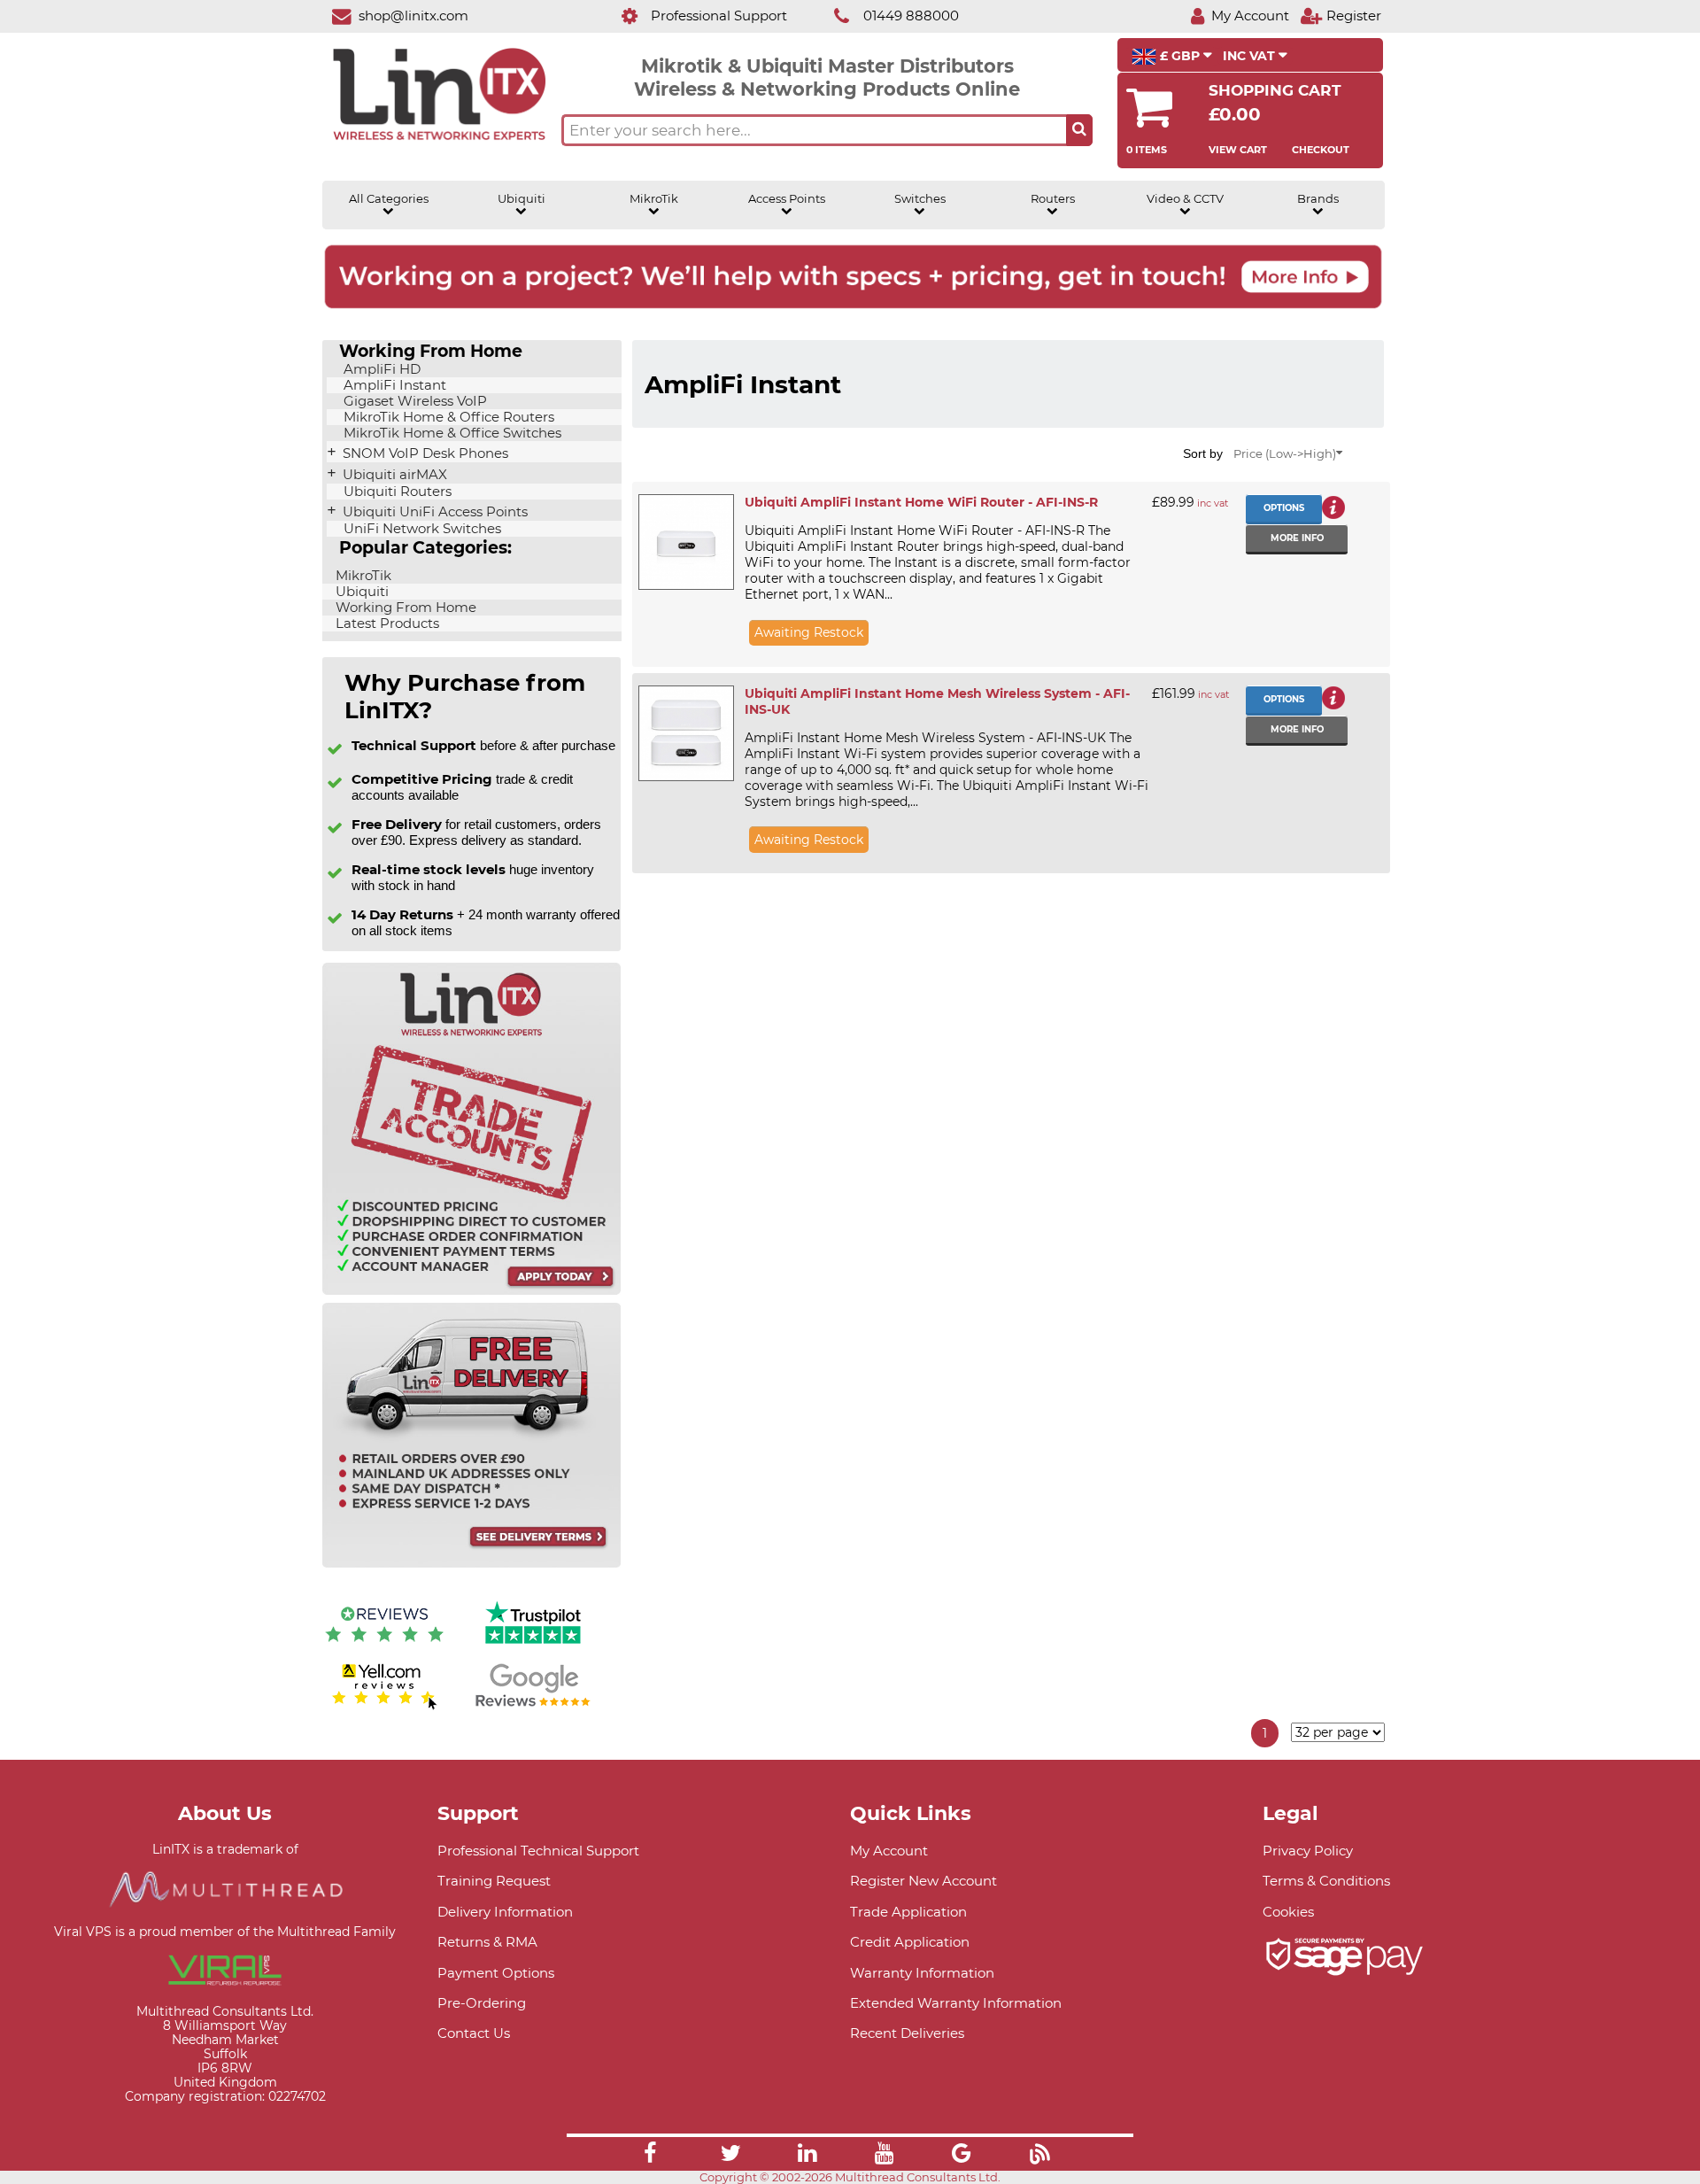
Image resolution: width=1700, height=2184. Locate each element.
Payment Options (496, 1973)
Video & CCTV (1185, 199)
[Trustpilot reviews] (533, 1646)
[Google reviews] (533, 1707)
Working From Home (404, 608)
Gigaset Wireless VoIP (413, 401)
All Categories (389, 199)
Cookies (1288, 1912)
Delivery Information (505, 1912)
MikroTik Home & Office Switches (451, 433)
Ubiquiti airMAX (393, 475)
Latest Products (386, 623)
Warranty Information (922, 1973)
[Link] (650, 2156)
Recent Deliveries (907, 2033)
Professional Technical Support (538, 1851)
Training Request (494, 1881)
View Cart (1238, 150)
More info (1297, 538)
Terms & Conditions (1326, 1881)
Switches (920, 199)
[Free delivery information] (471, 1564)
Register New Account (923, 1881)
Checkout (1321, 150)
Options (1284, 508)
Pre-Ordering (482, 2003)
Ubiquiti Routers (396, 492)
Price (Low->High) (1285, 454)
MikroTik (654, 199)
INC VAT (1251, 56)
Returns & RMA (487, 1942)
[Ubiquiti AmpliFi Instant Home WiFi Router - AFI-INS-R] (685, 542)
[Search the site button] (1079, 130)
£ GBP (1180, 56)
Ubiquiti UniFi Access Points (433, 512)
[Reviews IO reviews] (384, 1646)
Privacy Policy (1308, 1851)
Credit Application (910, 1942)
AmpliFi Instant (393, 385)
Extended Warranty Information (956, 2003)
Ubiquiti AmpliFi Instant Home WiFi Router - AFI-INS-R (921, 502)
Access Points (787, 199)
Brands (1318, 199)
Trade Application (908, 1912)
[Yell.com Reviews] (384, 1707)
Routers (1053, 199)
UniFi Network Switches (421, 529)
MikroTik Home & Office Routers (447, 417)
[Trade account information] (471, 1291)
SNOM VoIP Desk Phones (424, 453)
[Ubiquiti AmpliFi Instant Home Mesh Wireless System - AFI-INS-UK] (685, 733)
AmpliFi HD (380, 369)
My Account (889, 1851)
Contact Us (474, 2033)
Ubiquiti (522, 199)
